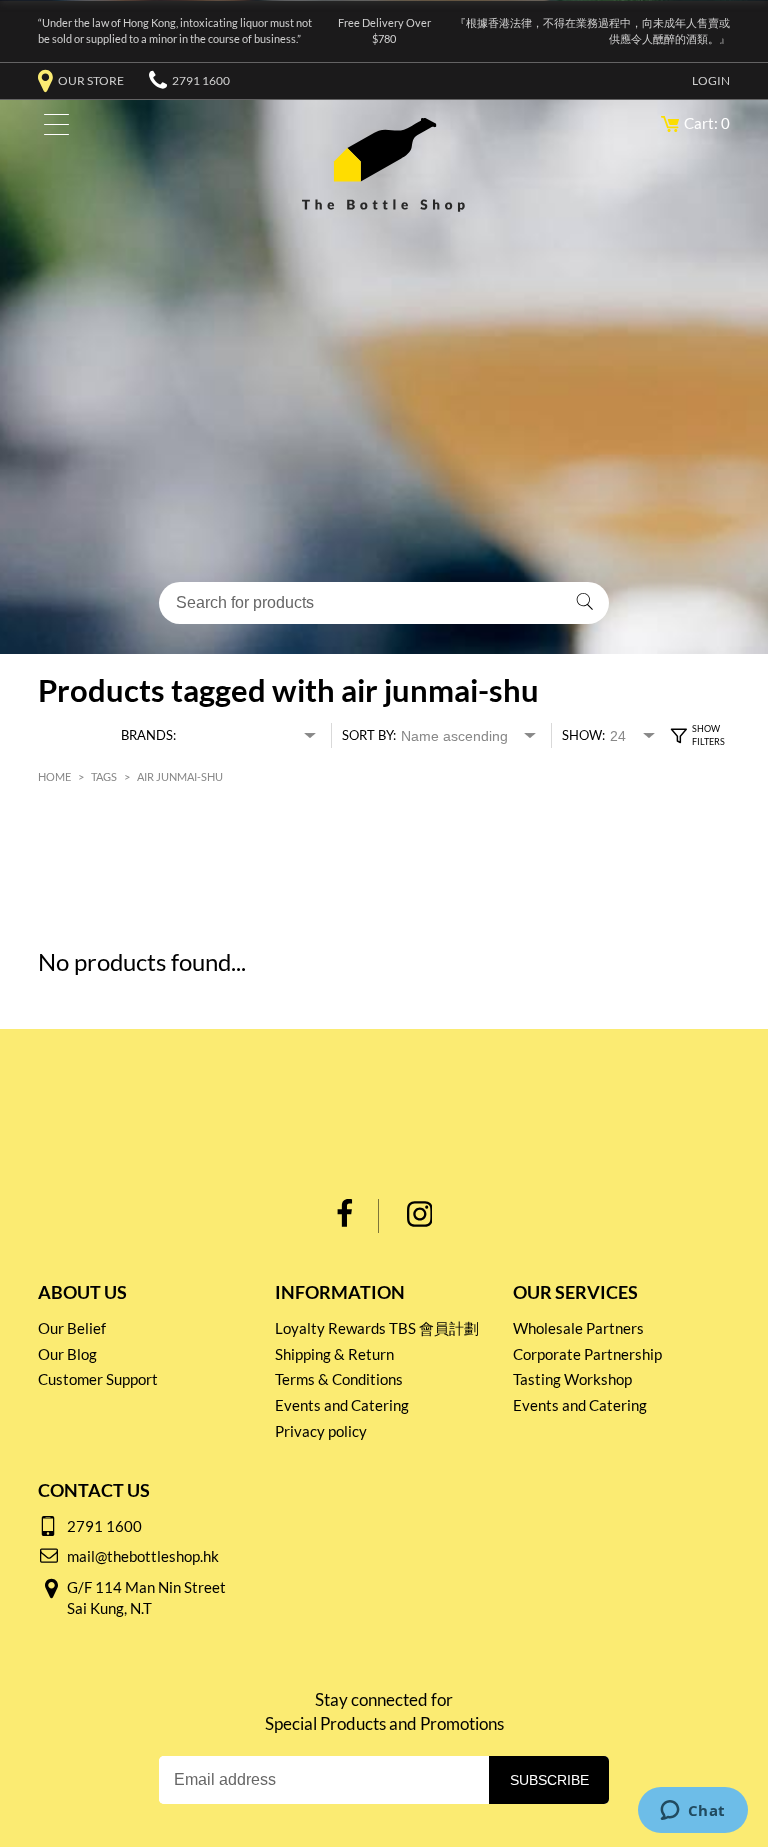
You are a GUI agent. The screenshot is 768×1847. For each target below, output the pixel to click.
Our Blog (67, 1354)
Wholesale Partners (578, 1328)
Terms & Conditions (339, 1379)
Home (54, 776)
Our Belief (72, 1328)
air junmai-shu (180, 776)
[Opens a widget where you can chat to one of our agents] (692, 1812)
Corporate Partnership (587, 1354)
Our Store (91, 80)
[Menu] (51, 128)
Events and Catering (342, 1405)
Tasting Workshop (572, 1379)
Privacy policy (321, 1431)
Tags (104, 776)
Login (711, 80)
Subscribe (549, 1780)
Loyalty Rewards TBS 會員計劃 (377, 1328)
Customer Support (98, 1379)
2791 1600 (201, 80)
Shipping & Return (334, 1354)
